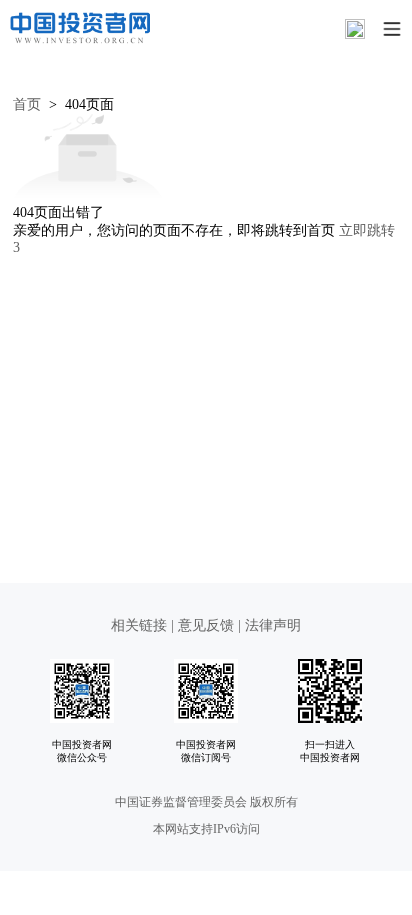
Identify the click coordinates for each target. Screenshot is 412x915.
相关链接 (141, 625)
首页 (27, 104)
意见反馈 (206, 625)
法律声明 (273, 625)
